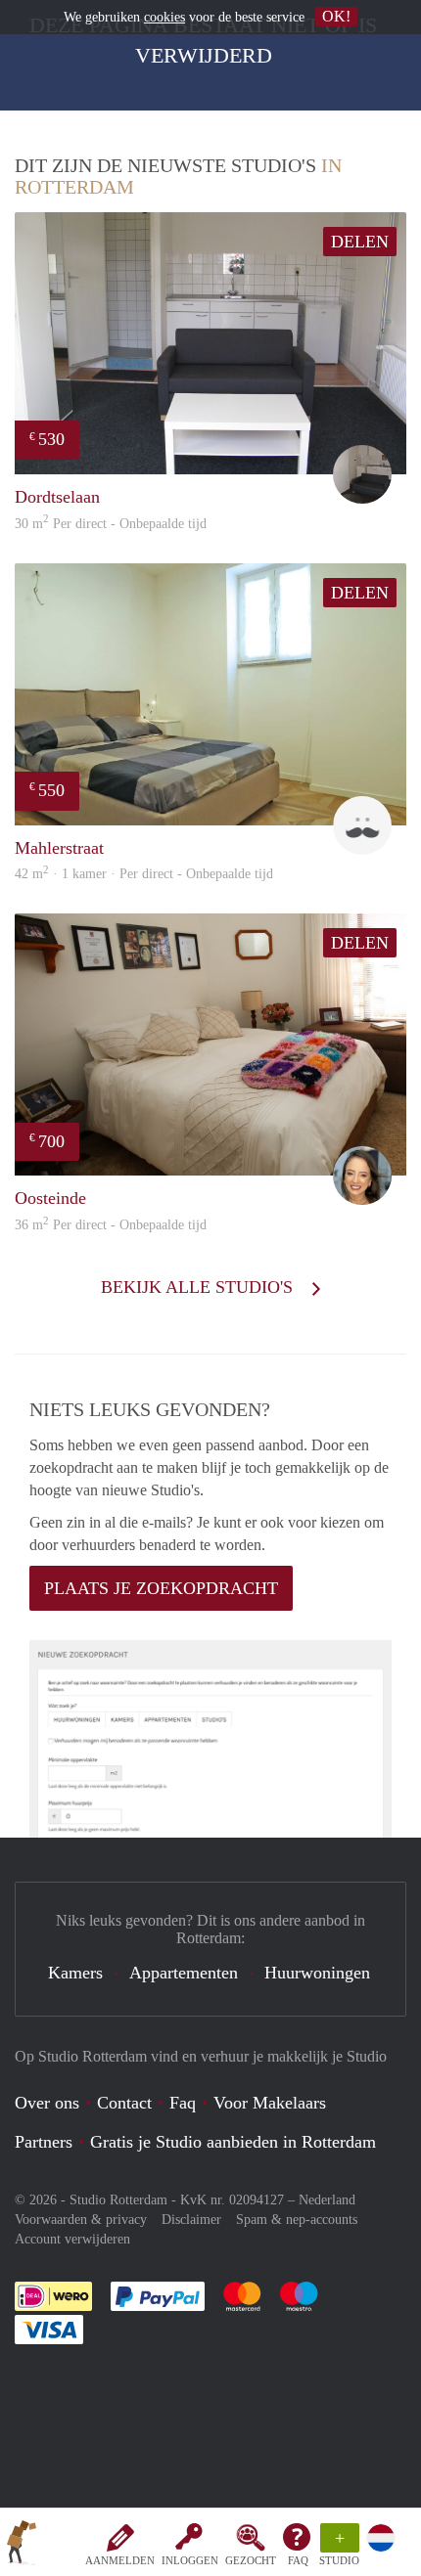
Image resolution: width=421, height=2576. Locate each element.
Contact (124, 2103)
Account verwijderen (72, 2239)
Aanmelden (120, 2560)
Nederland (327, 2200)
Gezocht (251, 2560)
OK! (336, 16)
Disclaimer (191, 2220)
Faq (183, 2103)
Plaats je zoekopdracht (161, 1588)
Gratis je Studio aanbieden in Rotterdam (233, 2142)
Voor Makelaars (270, 2103)
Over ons (47, 2103)
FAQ (298, 2560)
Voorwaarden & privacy (81, 2220)
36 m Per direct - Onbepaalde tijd (111, 1225)
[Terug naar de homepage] (22, 2546)
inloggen (190, 2560)
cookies (164, 17)
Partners (44, 2142)
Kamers (75, 1973)
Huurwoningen (317, 1973)
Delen (360, 242)
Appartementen (184, 1973)
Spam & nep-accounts (297, 2220)
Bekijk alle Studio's (199, 1287)
